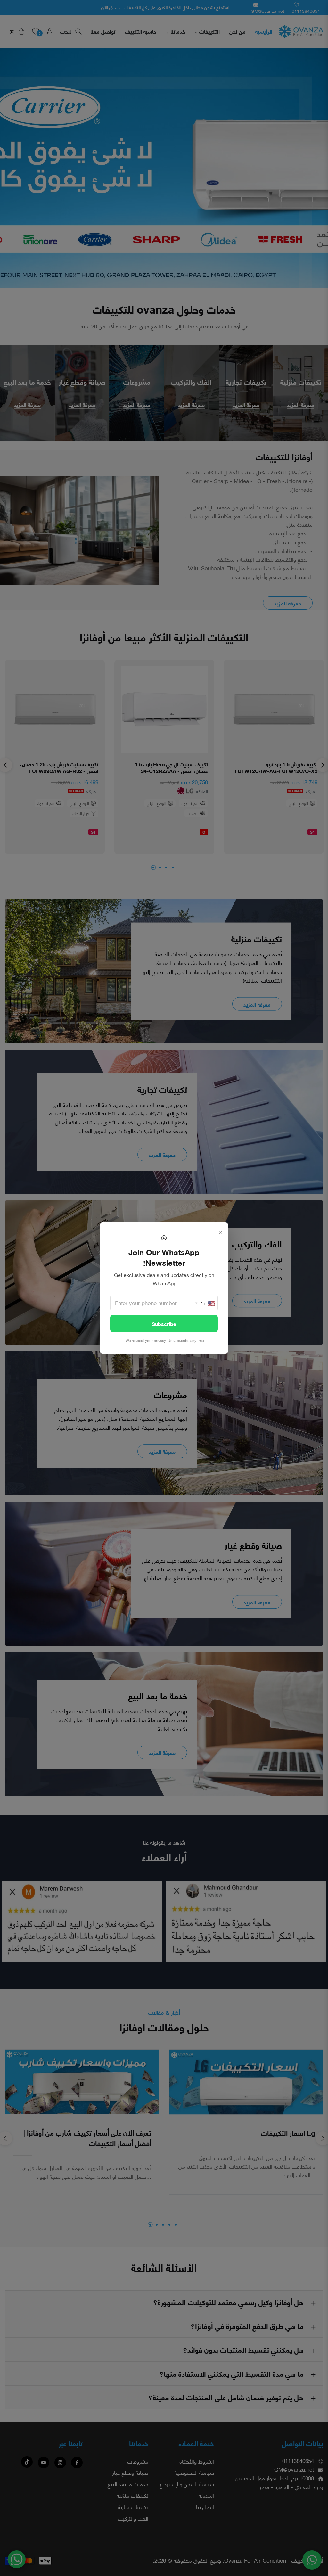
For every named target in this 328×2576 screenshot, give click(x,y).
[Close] (220, 1232)
